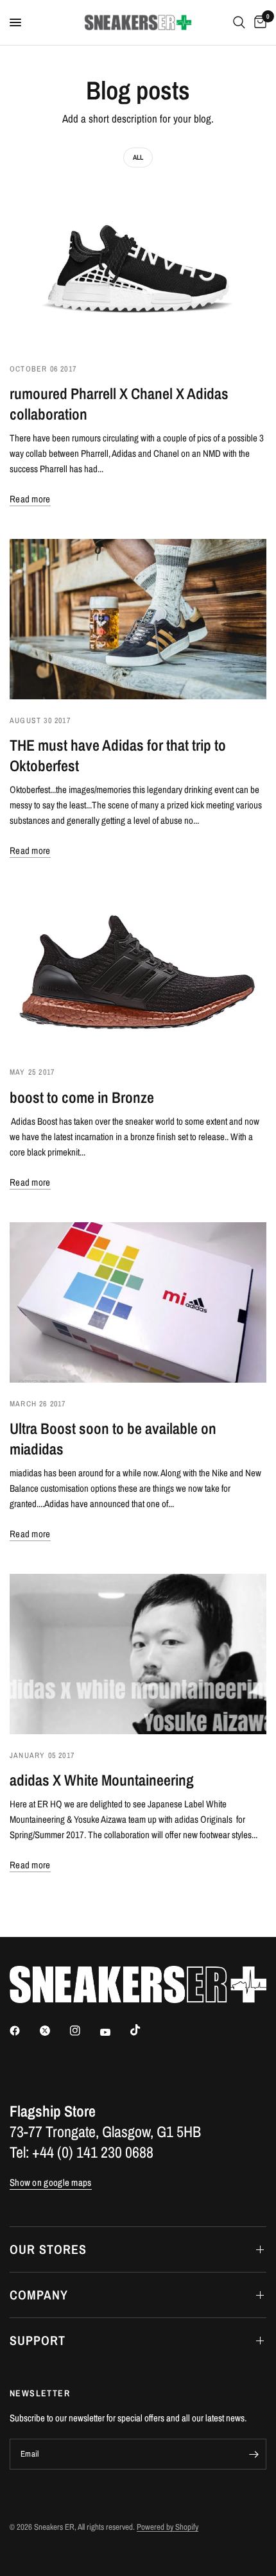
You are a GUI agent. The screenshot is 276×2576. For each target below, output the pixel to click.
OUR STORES (48, 2249)
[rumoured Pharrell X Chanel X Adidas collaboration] (138, 268)
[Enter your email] (254, 2454)
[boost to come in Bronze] (138, 971)
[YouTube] (114, 2032)
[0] (258, 22)
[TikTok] (144, 2030)
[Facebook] (24, 2031)
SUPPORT (38, 2340)
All (138, 157)
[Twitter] (54, 2031)
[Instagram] (84, 2031)
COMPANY (39, 2295)
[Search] (239, 22)
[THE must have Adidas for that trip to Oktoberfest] (138, 619)
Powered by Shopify (168, 2527)
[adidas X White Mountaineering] (138, 1654)
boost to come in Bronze (82, 1097)
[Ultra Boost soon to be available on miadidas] (138, 1302)
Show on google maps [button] (51, 2182)
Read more (30, 499)
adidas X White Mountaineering (102, 1780)
